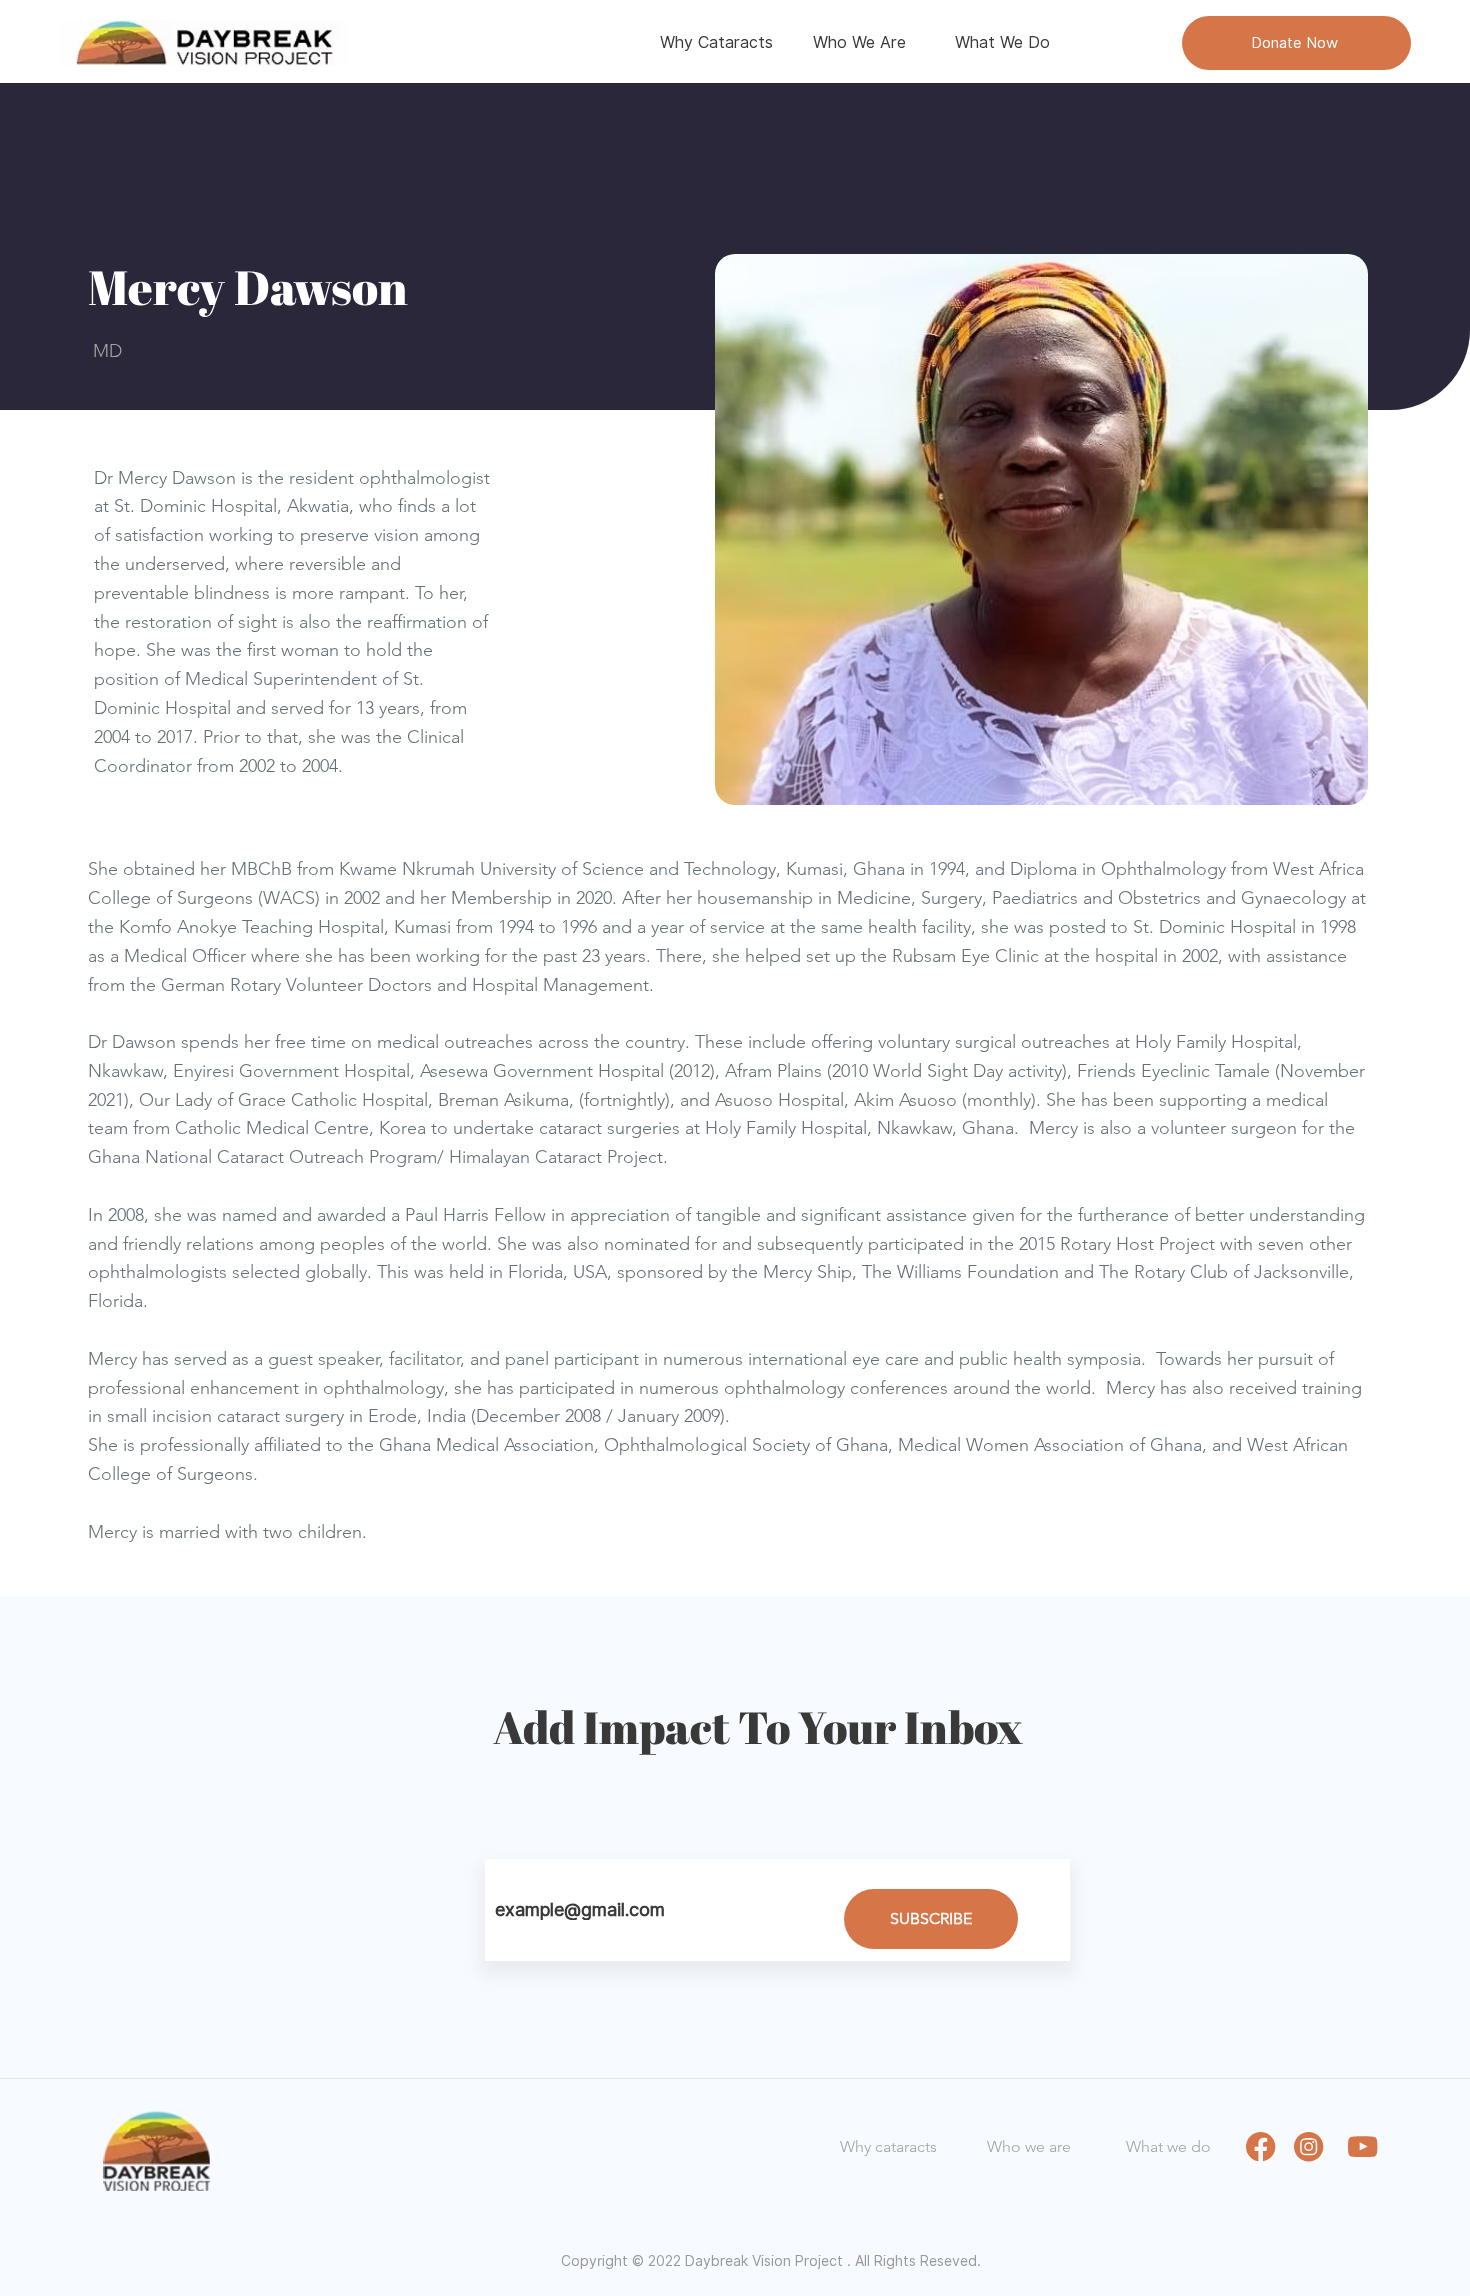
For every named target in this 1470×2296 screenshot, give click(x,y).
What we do (1168, 2146)
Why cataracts (888, 2146)
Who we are (1029, 2146)
